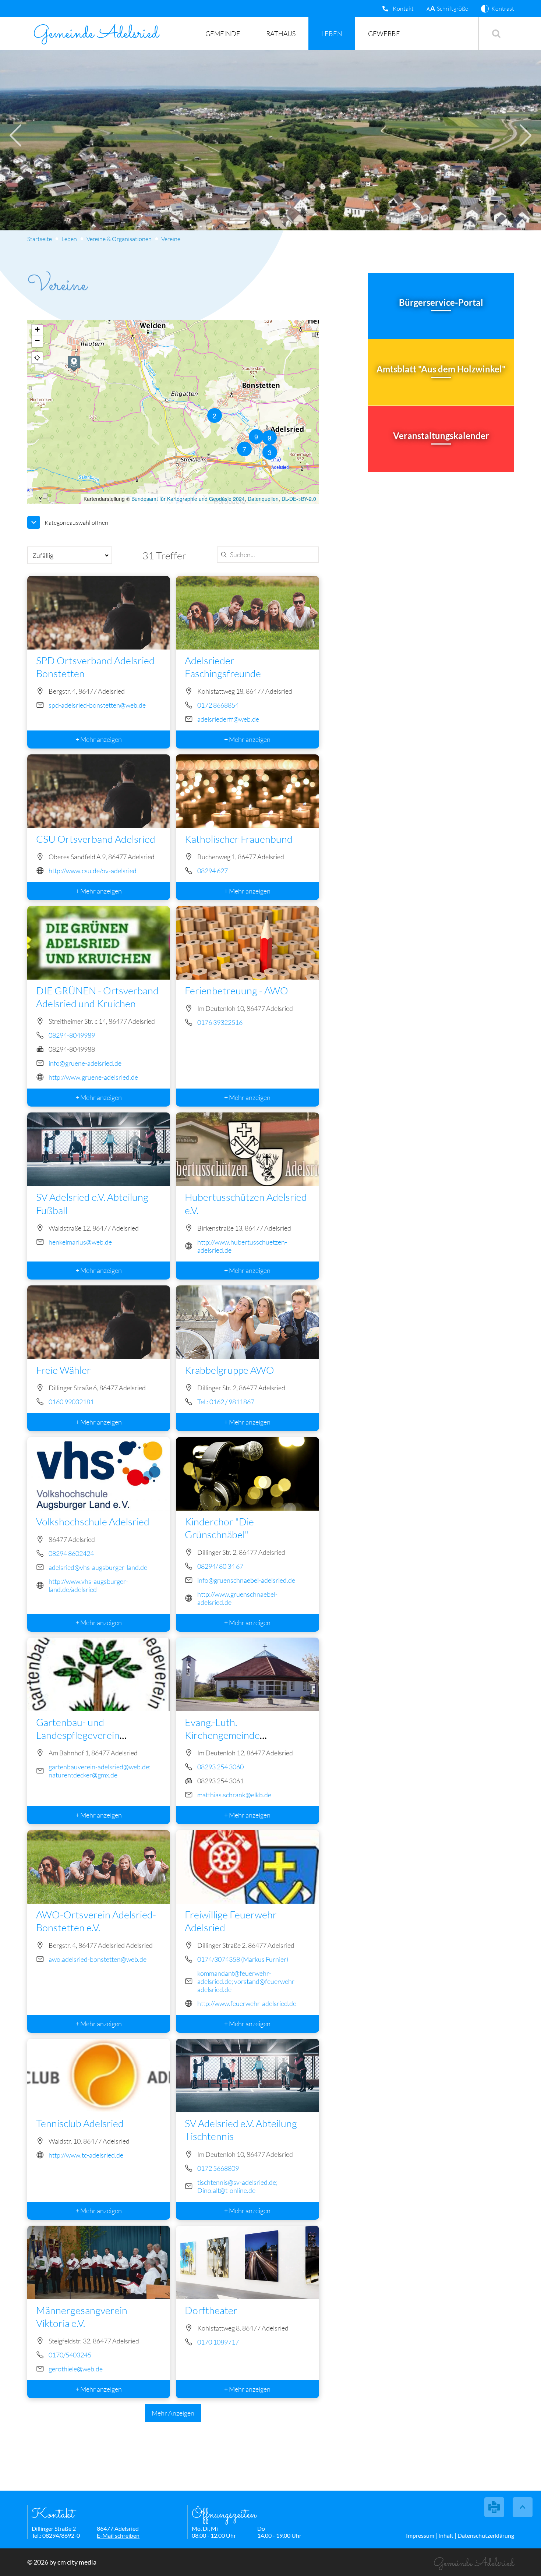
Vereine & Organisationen (119, 239)
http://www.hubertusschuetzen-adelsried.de (242, 1246)
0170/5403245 (70, 2355)
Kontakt (403, 8)
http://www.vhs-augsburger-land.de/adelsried (88, 1585)
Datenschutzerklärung (486, 2535)
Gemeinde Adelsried (96, 34)
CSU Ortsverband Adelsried (96, 839)
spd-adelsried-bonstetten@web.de (97, 705)
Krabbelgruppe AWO (229, 1370)
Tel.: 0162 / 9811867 (226, 1402)
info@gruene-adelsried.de (85, 1063)
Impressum (420, 2535)
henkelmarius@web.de (80, 1242)
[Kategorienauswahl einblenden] (34, 522)
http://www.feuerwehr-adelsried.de (247, 2003)
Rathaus (281, 33)
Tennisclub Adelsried (80, 2123)
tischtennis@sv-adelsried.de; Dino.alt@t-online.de (237, 2186)
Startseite (40, 239)
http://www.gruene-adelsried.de (93, 1077)
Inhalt (446, 2535)
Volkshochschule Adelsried (93, 1521)
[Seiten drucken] (494, 2507)
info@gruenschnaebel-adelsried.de (246, 1580)
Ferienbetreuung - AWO (236, 990)
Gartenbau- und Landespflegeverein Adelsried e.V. (78, 1735)
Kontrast (503, 8)
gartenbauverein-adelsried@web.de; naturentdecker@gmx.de (99, 1771)
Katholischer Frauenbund (239, 839)
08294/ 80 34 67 (220, 1566)
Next (526, 135)
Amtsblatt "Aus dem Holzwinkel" (441, 369)
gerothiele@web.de (75, 2369)
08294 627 (213, 871)
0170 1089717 (218, 2342)
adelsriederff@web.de (228, 719)
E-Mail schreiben (118, 2535)
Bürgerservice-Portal (441, 302)
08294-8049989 (71, 1035)
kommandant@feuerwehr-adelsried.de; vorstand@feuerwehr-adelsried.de (247, 1981)
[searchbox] (266, 555)
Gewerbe (384, 33)
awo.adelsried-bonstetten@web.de (97, 1959)
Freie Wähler (63, 1370)
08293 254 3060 (220, 1767)
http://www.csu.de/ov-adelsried (92, 871)
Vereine (171, 239)
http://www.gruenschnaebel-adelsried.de (237, 1598)
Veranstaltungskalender (441, 436)
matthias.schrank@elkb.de (234, 1795)
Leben (332, 33)
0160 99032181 (71, 1402)
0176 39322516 (220, 1022)
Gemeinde (223, 33)
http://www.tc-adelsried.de (86, 2155)
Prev (15, 135)
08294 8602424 (71, 1553)
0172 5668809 (218, 2168)
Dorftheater (211, 2310)
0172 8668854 (218, 705)
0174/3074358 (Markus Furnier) (243, 1959)
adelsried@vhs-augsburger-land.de (98, 1567)
